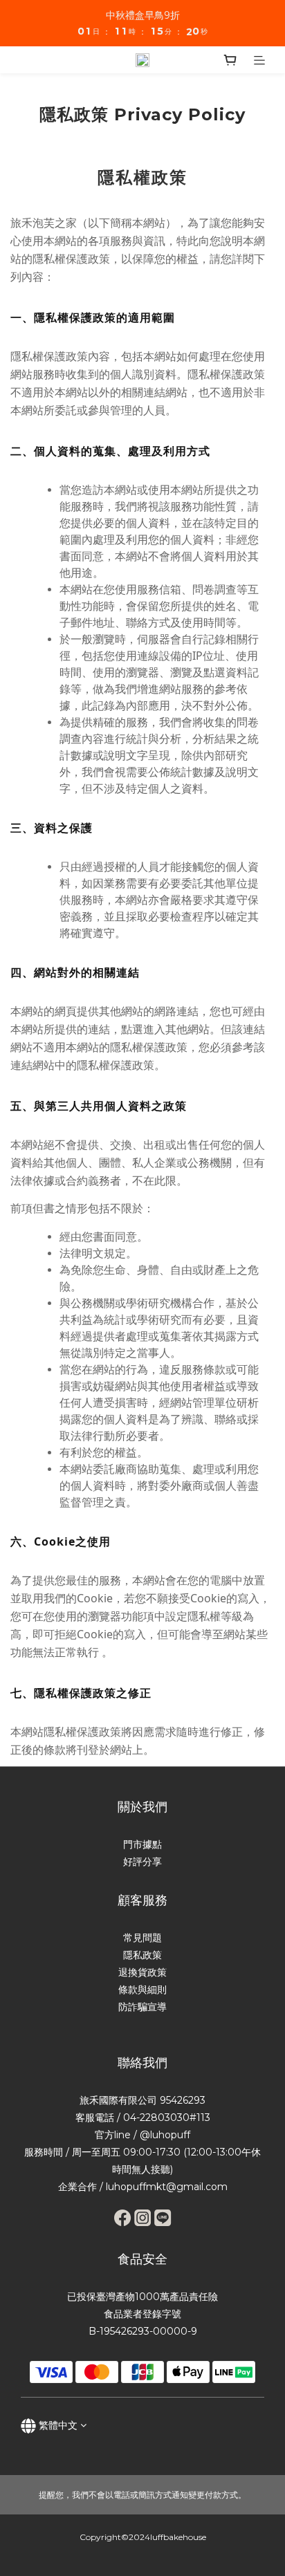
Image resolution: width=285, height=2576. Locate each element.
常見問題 (142, 1938)
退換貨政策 (142, 1972)
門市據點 (142, 1844)
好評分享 (142, 1862)
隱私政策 (142, 1955)
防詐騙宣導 (142, 2007)
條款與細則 (142, 1990)
